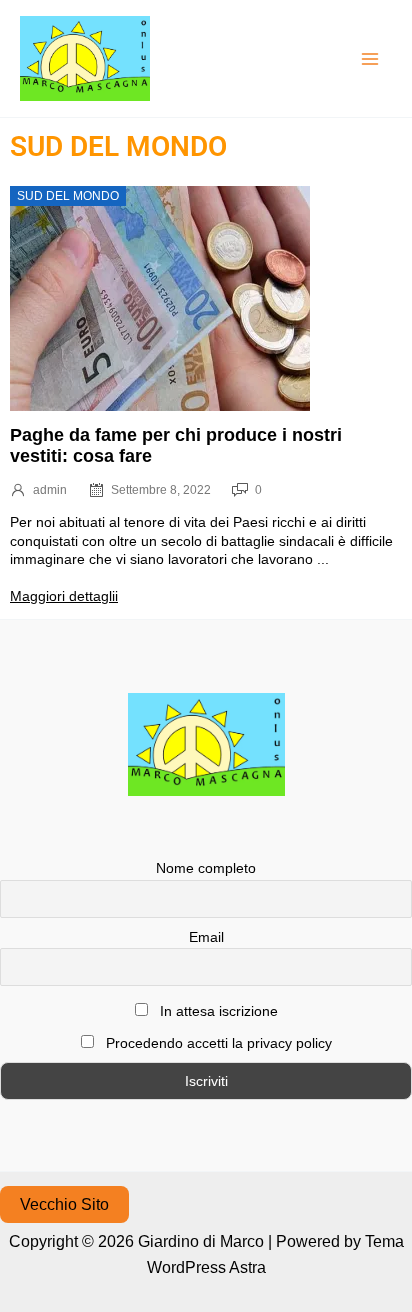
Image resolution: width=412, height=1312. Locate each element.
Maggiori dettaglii (64, 596)
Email (206, 937)
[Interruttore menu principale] (370, 59)
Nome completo (206, 868)
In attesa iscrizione (217, 1011)
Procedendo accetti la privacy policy (217, 1043)
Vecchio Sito (64, 1204)
